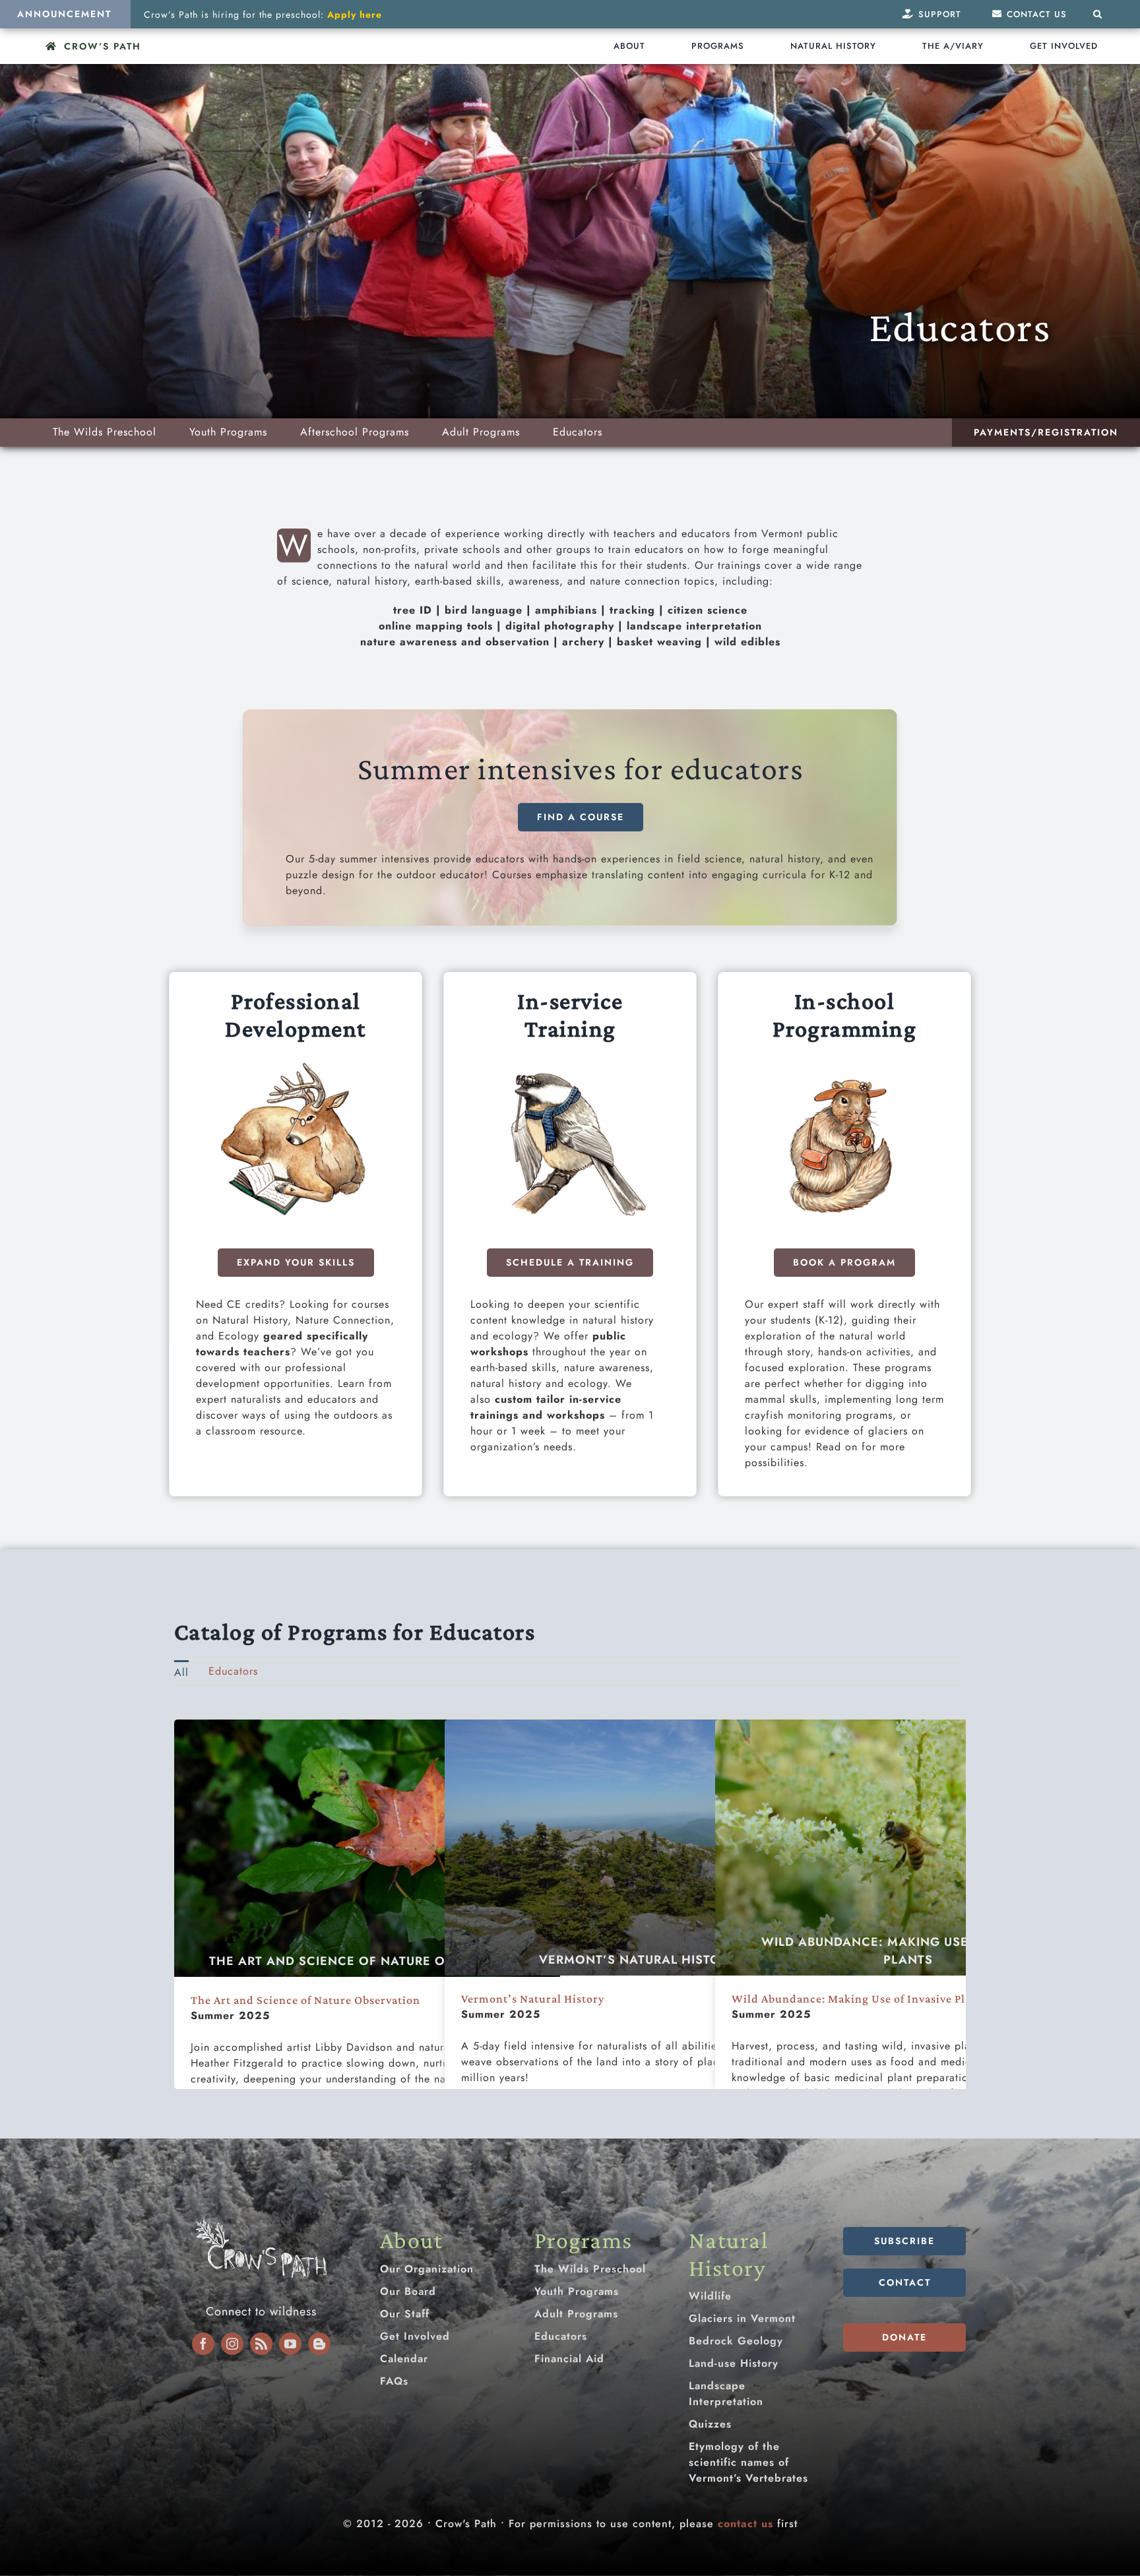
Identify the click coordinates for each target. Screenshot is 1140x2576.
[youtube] (290, 2344)
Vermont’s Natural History (638, 1960)
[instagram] (232, 2344)
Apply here (355, 15)
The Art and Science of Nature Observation (367, 1961)
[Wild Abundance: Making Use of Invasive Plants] (908, 1848)
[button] (1098, 14)
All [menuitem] (181, 1672)
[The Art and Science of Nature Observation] (367, 1848)
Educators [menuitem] (233, 1671)
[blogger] (319, 2344)
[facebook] (203, 2344)
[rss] (261, 2344)
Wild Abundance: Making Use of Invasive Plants (908, 1951)
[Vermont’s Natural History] (638, 1848)
